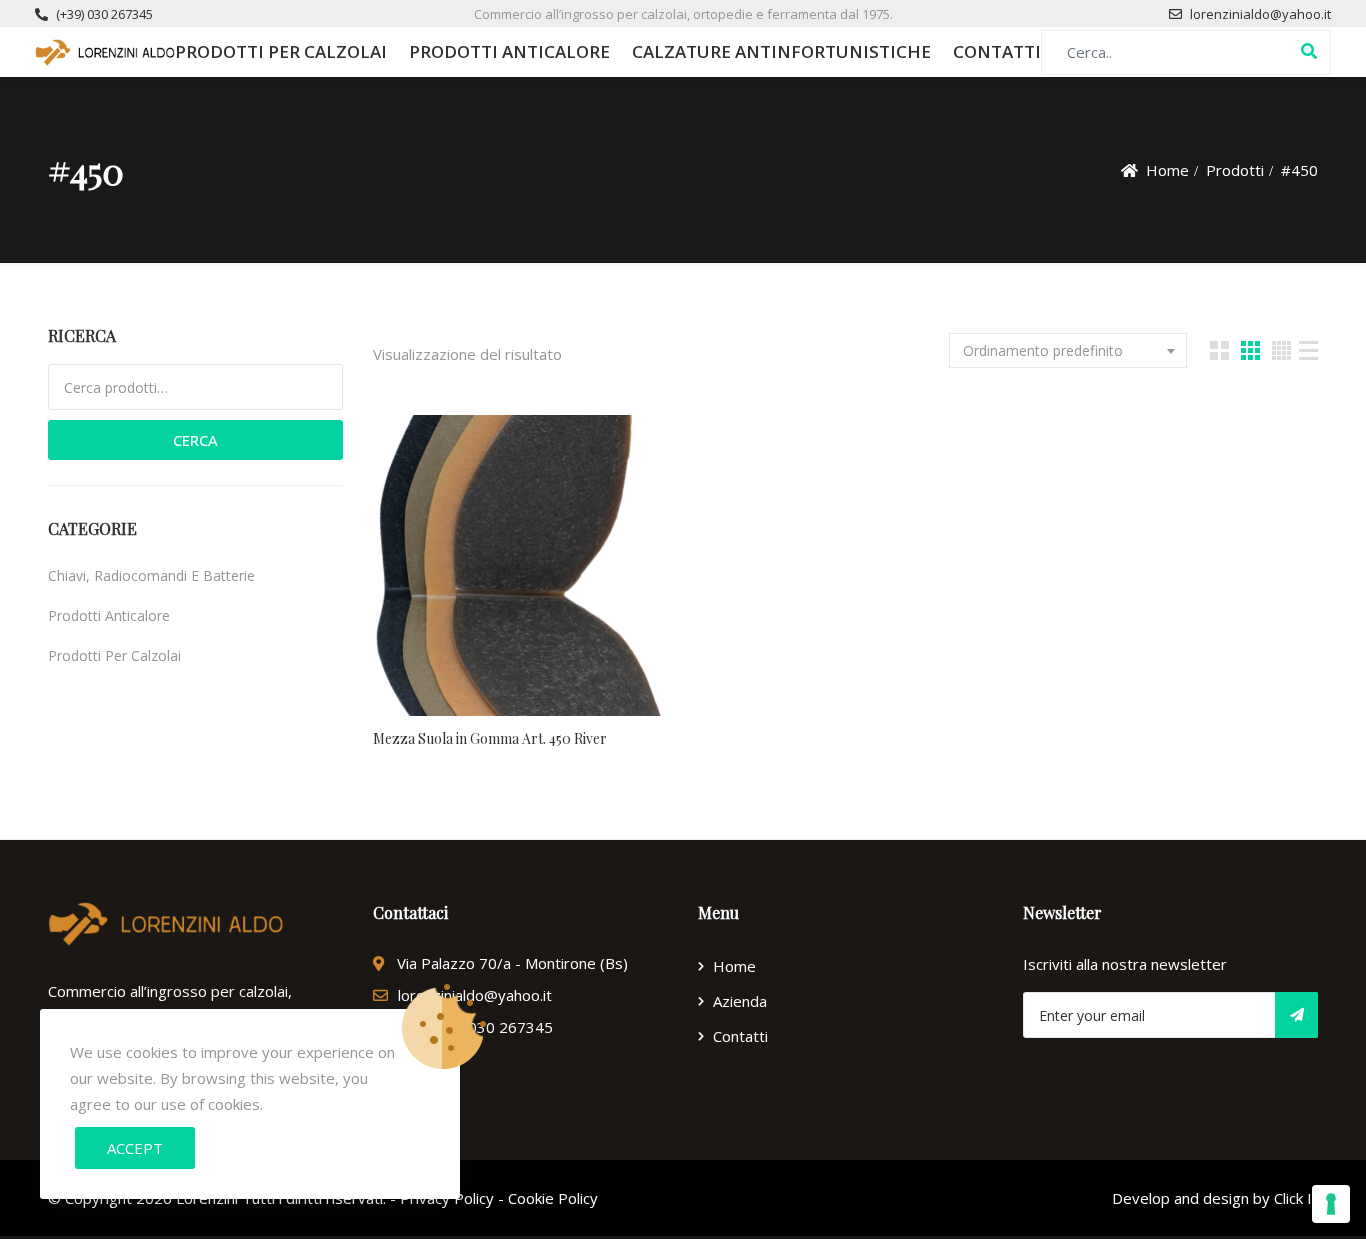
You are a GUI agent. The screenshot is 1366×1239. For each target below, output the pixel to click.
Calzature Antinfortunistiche (781, 51)
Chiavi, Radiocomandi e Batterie (151, 575)
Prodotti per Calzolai (281, 51)
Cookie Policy (553, 1198)
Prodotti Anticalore (509, 51)
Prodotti (1235, 170)
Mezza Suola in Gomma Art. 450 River (490, 738)
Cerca (195, 440)
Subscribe (1296, 1015)
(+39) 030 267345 (104, 14)
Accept (135, 1148)
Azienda (740, 1001)
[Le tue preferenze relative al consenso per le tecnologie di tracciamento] (1331, 1204)
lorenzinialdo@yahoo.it (1260, 14)
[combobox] (1068, 350)
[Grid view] (1219, 350)
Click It (1296, 1198)
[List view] (1308, 350)
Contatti (997, 51)
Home (1167, 170)
